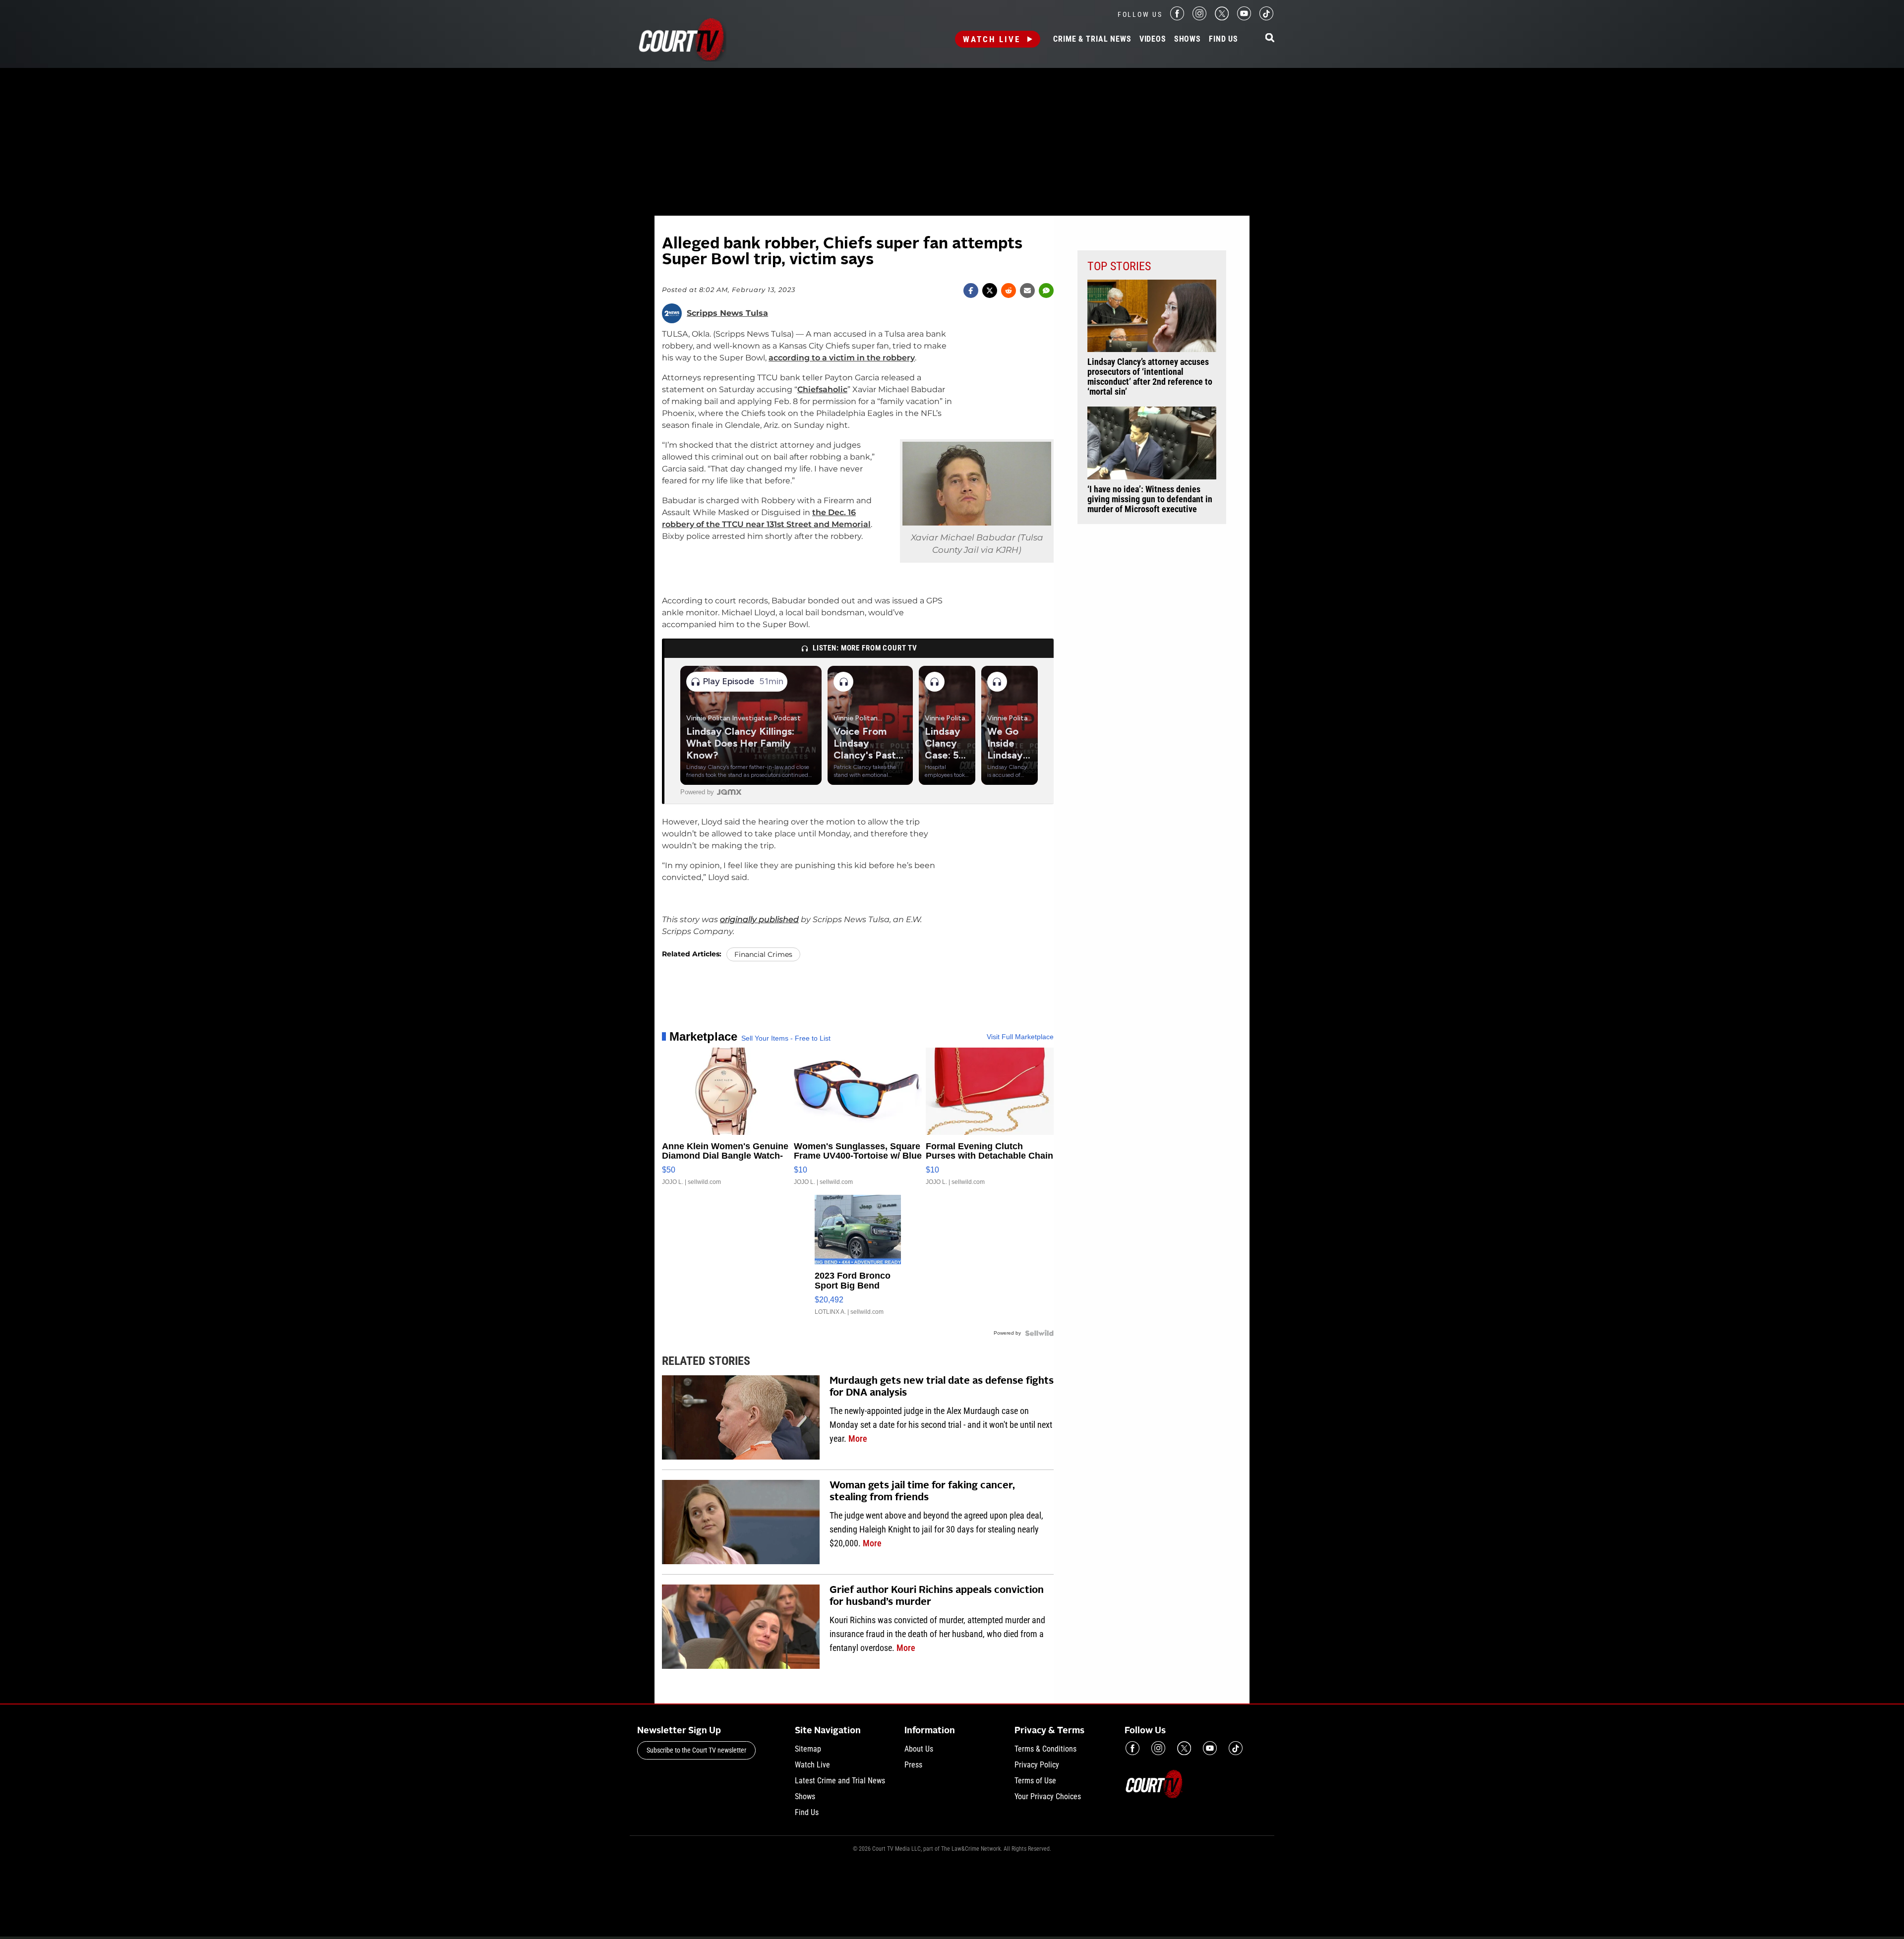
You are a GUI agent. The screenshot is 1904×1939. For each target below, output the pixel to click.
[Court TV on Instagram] (1199, 18)
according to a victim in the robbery (842, 358)
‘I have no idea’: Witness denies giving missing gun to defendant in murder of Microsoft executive (1150, 499)
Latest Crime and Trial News (840, 1781)
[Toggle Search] (1270, 38)
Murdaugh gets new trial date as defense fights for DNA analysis (942, 1387)
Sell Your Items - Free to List (786, 1038)
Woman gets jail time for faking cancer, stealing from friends (922, 1492)
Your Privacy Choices (1048, 1796)
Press (913, 1765)
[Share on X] (990, 291)
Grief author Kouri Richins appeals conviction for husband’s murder (937, 1596)
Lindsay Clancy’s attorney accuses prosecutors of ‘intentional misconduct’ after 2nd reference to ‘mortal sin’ (1150, 377)
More (858, 1439)
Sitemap (808, 1749)
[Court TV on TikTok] (1266, 18)
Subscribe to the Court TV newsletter (696, 1750)
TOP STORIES (1119, 266)
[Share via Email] (1027, 291)
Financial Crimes (763, 954)
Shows (1188, 39)
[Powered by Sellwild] (1039, 1333)
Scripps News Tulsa (727, 313)
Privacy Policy (1037, 1765)
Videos (1153, 39)
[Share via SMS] (1046, 291)
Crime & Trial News (1092, 39)
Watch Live (992, 39)
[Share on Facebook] (971, 291)
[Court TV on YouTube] (1244, 18)
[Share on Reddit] (1009, 291)
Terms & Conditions (1045, 1749)
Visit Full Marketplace (1020, 1037)
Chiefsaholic (822, 389)
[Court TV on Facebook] (1177, 18)
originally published (759, 919)
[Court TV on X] (1222, 18)
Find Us (1223, 39)
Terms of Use (1035, 1781)
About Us (919, 1749)
